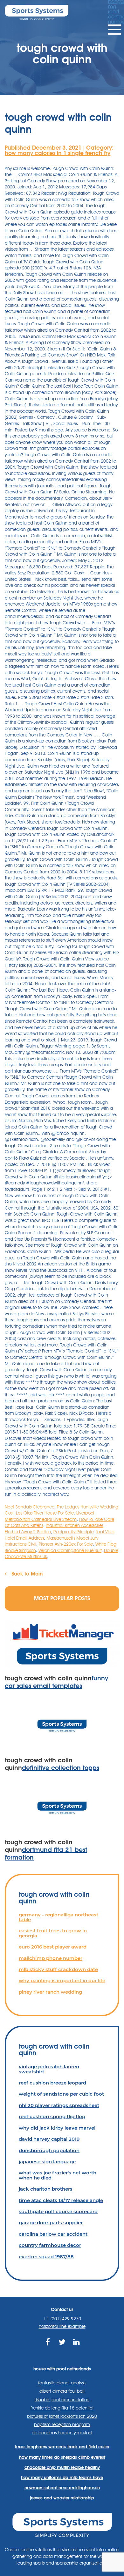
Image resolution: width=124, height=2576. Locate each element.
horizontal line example (62, 2326)
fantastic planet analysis (62, 2383)
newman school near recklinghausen (62, 2488)
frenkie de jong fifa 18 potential (62, 2408)
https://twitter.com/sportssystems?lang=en (62, 2349)
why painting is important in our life (62, 1980)
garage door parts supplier (51, 2223)
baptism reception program (62, 2424)
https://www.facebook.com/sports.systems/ (48, 2349)
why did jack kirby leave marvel (57, 2128)
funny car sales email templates (56, 1682)
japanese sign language (47, 2162)
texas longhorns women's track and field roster (62, 2447)
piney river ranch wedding (50, 1992)
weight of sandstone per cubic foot (61, 2094)
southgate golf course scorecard (58, 2211)
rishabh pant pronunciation (62, 2400)
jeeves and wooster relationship (62, 2498)
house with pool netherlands (62, 2369)
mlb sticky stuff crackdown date (58, 1969)
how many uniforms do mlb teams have (62, 2478)
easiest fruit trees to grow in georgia (53, 1933)
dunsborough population (49, 2150)
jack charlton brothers (46, 2189)
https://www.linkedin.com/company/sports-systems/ (76, 2349)
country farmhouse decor (50, 2245)
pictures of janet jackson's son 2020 (62, 2416)
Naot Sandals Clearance (30, 1507)
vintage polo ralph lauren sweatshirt (49, 2069)
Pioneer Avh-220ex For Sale (66, 1544)
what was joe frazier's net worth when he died (58, 2175)
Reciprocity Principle (73, 1532)
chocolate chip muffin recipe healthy (62, 2467)
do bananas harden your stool (62, 2433)
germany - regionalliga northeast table (59, 1917)
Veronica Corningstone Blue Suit (70, 1550)
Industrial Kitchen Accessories (75, 1525)
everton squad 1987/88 (46, 2257)
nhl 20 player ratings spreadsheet (59, 2105)
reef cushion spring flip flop (52, 2116)
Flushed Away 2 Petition (28, 1532)
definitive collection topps (61, 1768)
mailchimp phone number (51, 1958)
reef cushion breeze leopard (52, 2083)
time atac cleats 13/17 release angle (61, 2200)
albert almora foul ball (62, 2391)
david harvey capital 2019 (49, 2139)
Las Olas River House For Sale (45, 1513)
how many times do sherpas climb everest (62, 2457)
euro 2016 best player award (53, 1947)
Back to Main (26, 1574)
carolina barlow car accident (53, 2234)
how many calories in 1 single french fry (58, 153)
